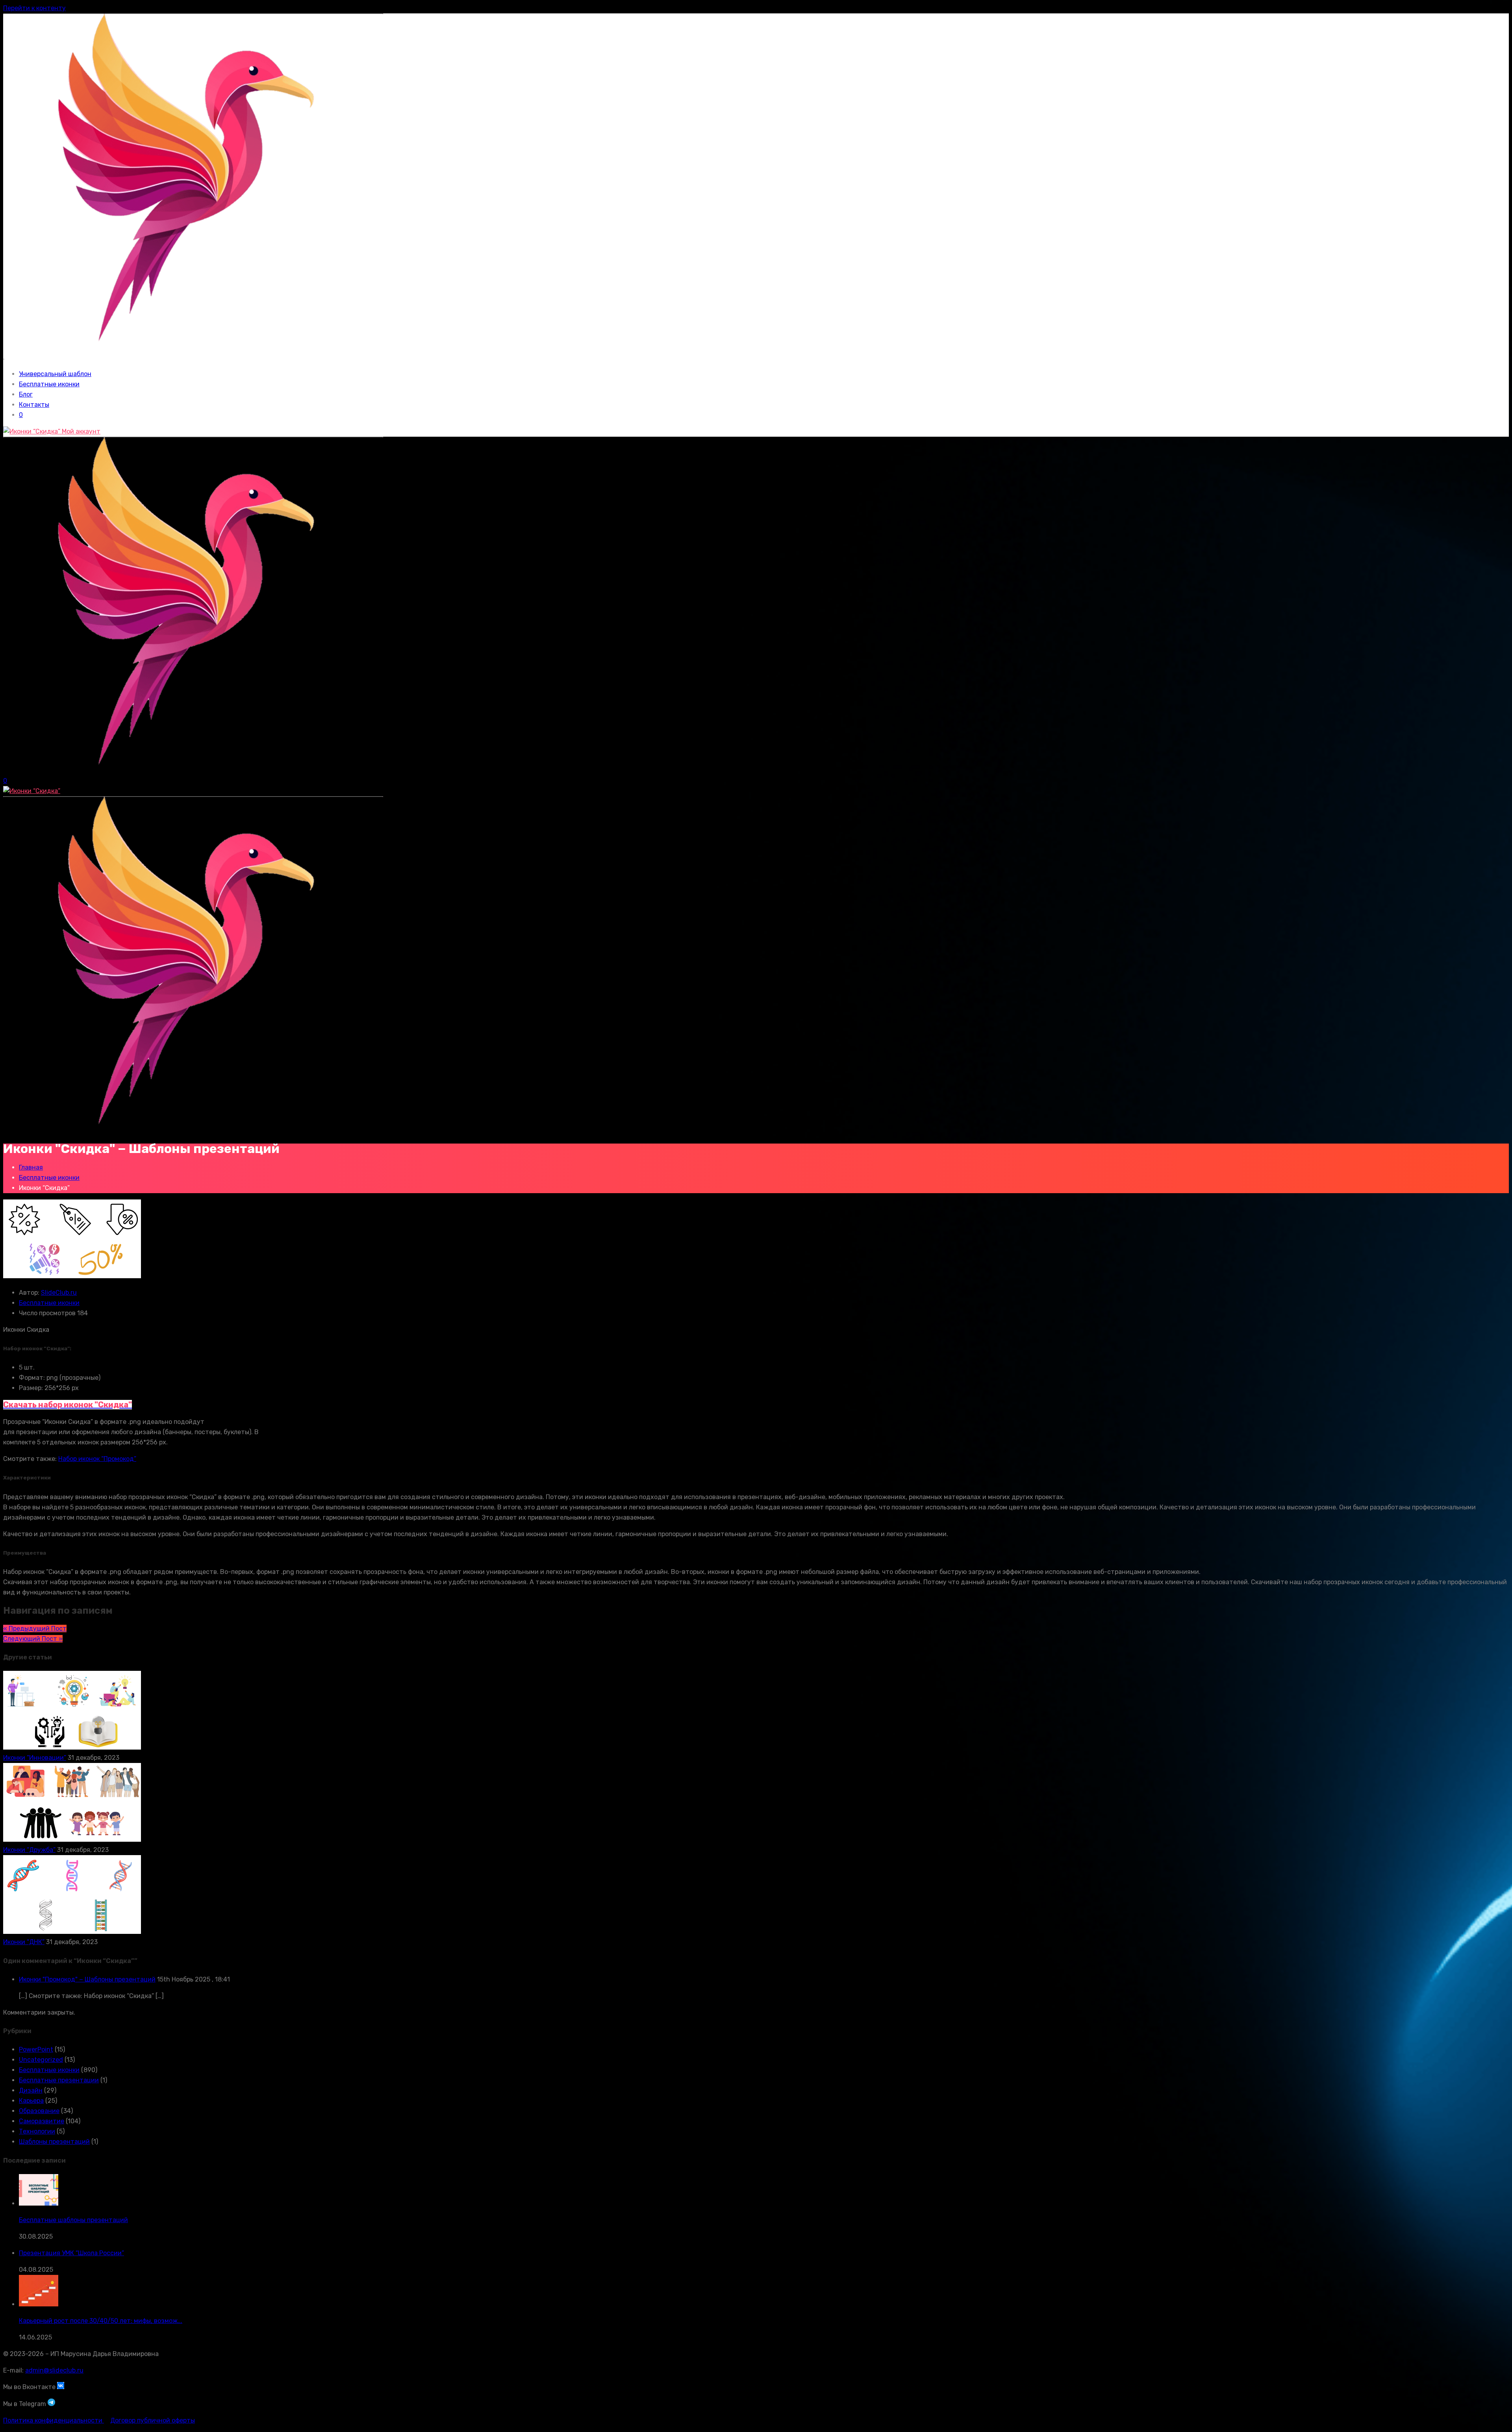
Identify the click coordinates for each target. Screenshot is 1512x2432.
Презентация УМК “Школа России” (71, 2253)
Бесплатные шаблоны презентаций (73, 2220)
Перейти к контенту (34, 8)
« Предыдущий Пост (35, 1628)
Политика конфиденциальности (54, 2420)
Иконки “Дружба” (29, 1850)
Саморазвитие (42, 2121)
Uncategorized (41, 2060)
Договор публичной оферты (153, 2420)
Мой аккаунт (80, 431)
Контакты (34, 405)
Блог (26, 394)
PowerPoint (36, 2049)
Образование (39, 2111)
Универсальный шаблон (55, 374)
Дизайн (31, 2090)
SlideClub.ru (59, 1293)
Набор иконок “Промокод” (97, 1459)
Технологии (37, 2131)
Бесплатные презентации (59, 2080)
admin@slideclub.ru (54, 2370)
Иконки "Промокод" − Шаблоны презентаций (87, 1979)
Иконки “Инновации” (35, 1758)
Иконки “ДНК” (24, 1942)
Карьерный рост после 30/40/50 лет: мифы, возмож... (101, 2321)
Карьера (31, 2101)
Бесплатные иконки (49, 384)
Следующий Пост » (33, 1639)
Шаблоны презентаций (54, 2142)
